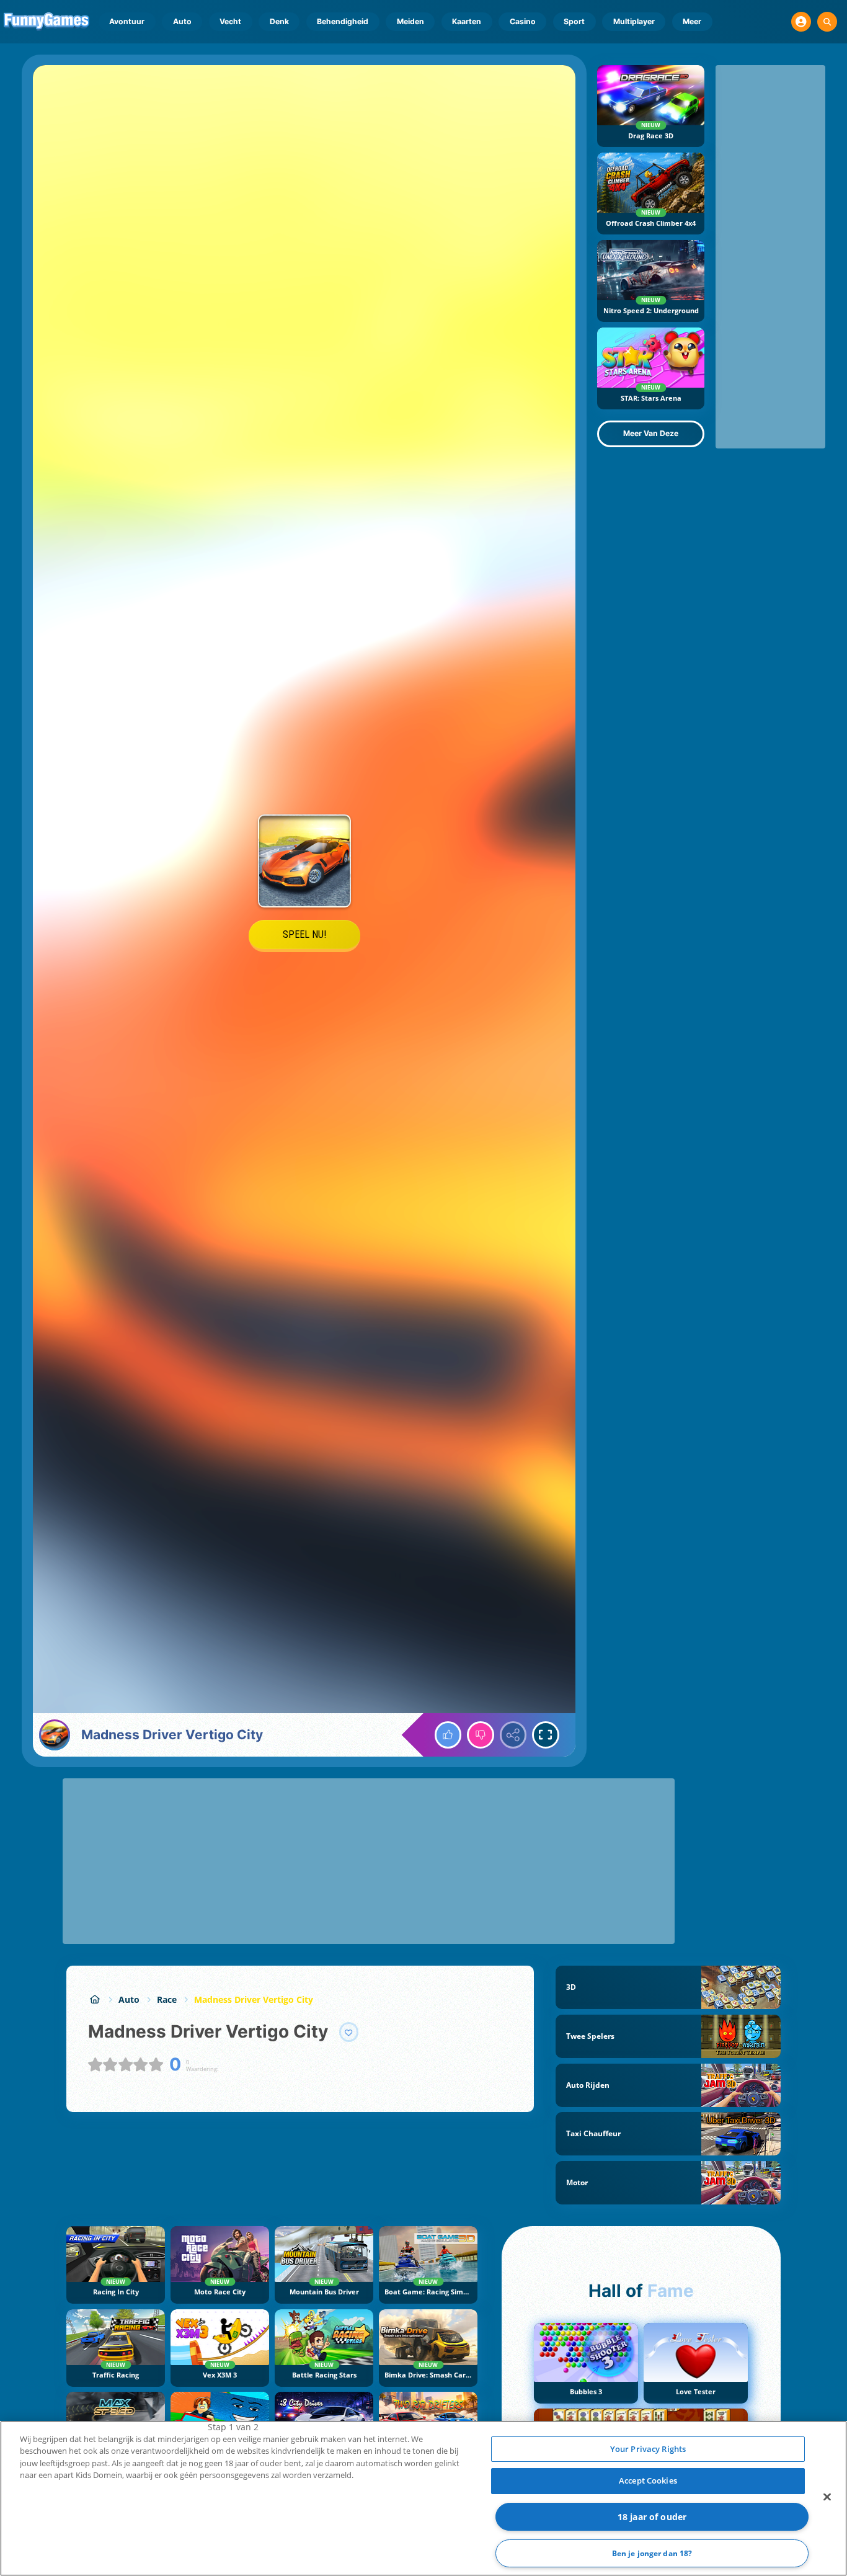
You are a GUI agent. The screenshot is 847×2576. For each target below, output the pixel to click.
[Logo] (47, 22)
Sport (574, 21)
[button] (801, 22)
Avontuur (127, 21)
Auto (182, 21)
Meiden (410, 21)
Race (167, 1999)
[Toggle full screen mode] (546, 1735)
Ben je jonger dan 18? (652, 2553)
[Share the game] (513, 1735)
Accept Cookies (648, 2480)
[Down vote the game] (481, 1735)
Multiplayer (634, 21)
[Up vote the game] (448, 1735)
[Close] (827, 2497)
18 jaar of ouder (652, 2517)
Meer (692, 21)
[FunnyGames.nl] (95, 1999)
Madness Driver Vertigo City (254, 1999)
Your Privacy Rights (648, 2449)
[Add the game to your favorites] (349, 2032)
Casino (523, 21)
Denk (279, 21)
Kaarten (467, 21)
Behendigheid (343, 21)
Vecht (230, 21)
